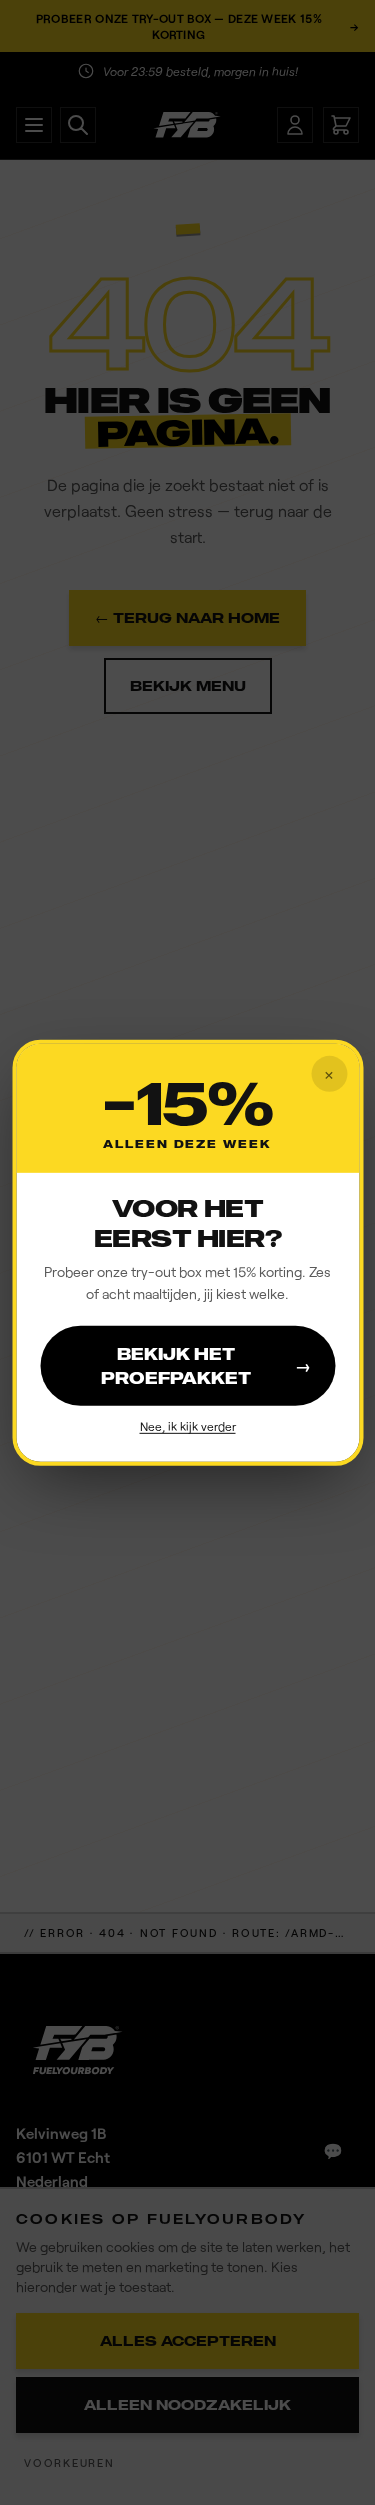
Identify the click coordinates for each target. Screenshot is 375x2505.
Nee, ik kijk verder (188, 1426)
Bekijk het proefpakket (206, 1366)
